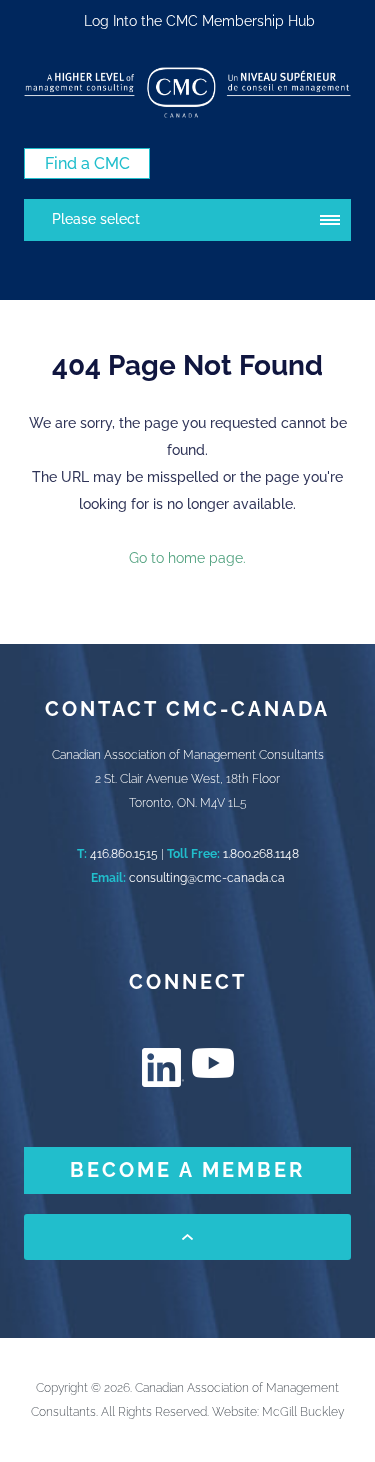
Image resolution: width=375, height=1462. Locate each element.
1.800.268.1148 (261, 854)
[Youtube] (213, 1063)
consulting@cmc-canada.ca (207, 878)
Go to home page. (187, 558)
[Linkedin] (163, 1067)
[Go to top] (187, 1237)
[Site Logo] (187, 92)
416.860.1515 (124, 854)
